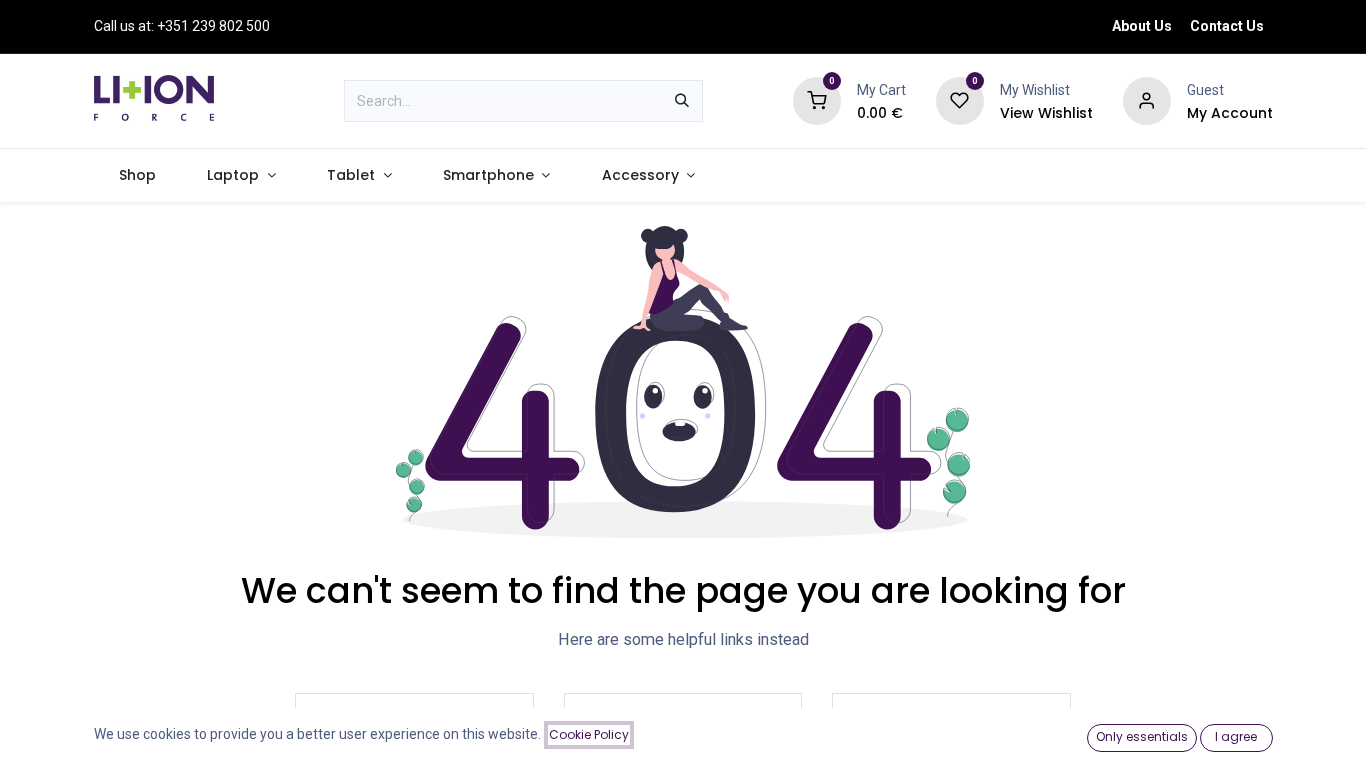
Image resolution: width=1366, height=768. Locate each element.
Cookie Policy (589, 734)
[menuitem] (138, 175)
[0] (817, 100)
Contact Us (1227, 26)
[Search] (682, 101)
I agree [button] (1236, 736)
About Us (1142, 26)
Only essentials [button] (1142, 736)
